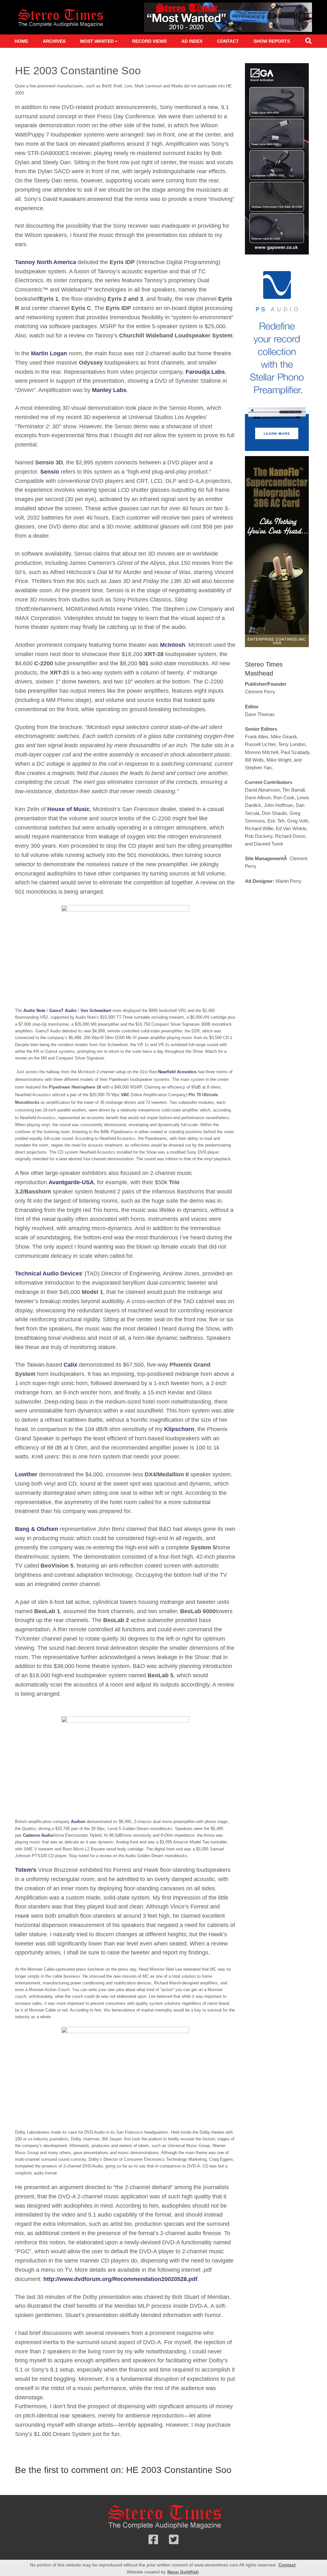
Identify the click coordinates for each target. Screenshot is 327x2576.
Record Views (149, 41)
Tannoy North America (46, 262)
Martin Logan (49, 353)
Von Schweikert (96, 1011)
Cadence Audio (38, 1835)
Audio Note (34, 1011)
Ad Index (192, 41)
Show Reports (272, 41)
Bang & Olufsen (37, 1529)
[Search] (308, 42)
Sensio (50, 472)
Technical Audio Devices (49, 1273)
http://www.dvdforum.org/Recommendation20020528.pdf (120, 2279)
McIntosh (173, 645)
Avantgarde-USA (71, 1182)
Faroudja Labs (205, 372)
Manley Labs (109, 390)
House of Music (68, 809)
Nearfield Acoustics (177, 1072)
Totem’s (26, 1870)
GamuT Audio (63, 1011)
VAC (125, 1095)
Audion (78, 1822)
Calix (70, 1365)
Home (21, 41)
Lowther (26, 1474)
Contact (228, 41)
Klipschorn (179, 1429)
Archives (54, 41)
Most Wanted (97, 41)
